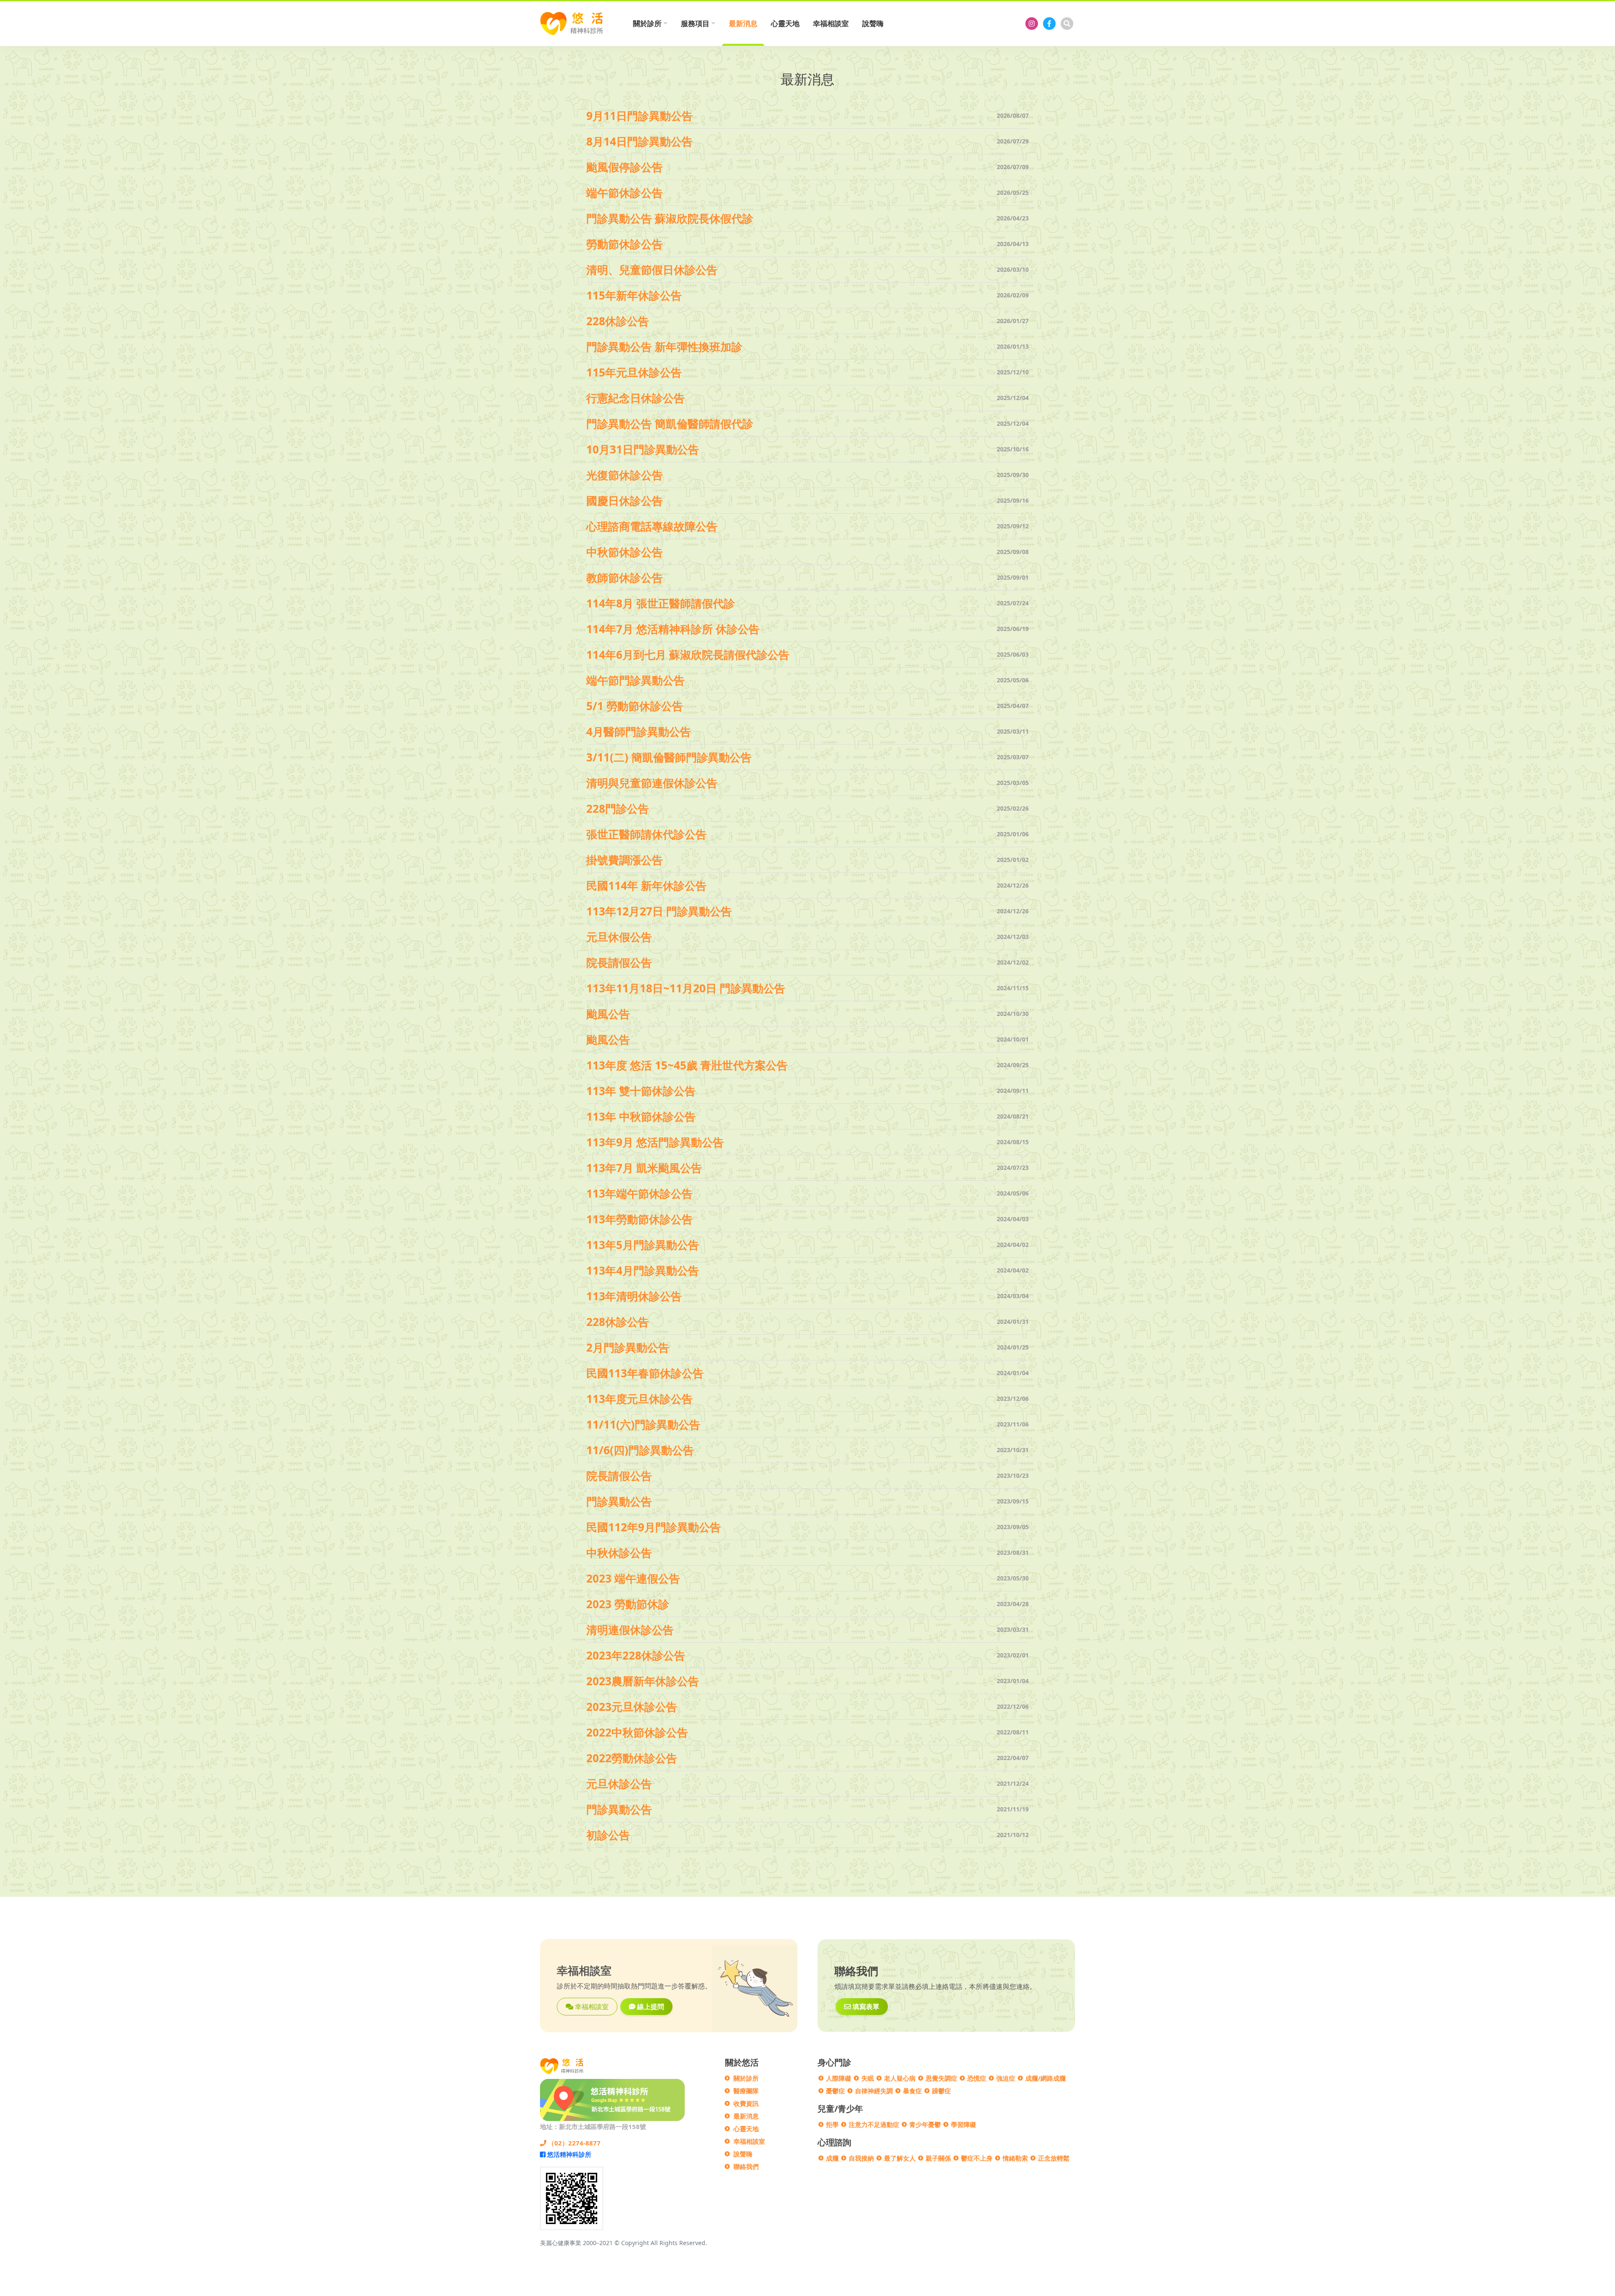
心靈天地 (785, 23)
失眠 (868, 2078)
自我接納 (861, 2158)
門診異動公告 (619, 1501)
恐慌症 (977, 2078)
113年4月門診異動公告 (643, 1270)
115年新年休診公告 (634, 295)
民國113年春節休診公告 (645, 1373)
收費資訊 (746, 2103)
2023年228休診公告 (636, 1655)
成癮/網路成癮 (1046, 2078)
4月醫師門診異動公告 (639, 732)
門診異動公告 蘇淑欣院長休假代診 (670, 218)
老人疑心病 (900, 2078)
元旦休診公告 (619, 1784)
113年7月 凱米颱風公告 (644, 1168)
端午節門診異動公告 (635, 680)
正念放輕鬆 (1054, 2158)
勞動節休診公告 (625, 244)
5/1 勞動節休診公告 (635, 706)
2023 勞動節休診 (628, 1604)
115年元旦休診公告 (634, 372)
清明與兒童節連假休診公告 (652, 783)
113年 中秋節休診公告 (641, 1116)
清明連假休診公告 (630, 1630)
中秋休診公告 (619, 1553)
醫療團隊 (746, 2091)
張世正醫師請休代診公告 (646, 834)
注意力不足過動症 (874, 2124)
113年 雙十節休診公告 (641, 1091)
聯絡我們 (746, 2166)
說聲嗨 (873, 23)
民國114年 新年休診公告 (646, 886)
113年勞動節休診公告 (639, 1219)
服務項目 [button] (695, 23)
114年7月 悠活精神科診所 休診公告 (673, 629)
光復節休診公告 (625, 475)
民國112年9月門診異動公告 (654, 1527)
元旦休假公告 (619, 937)
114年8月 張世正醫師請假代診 (661, 603)
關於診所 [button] (647, 23)
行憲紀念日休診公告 (635, 398)
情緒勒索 (1015, 2158)
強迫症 (1006, 2078)
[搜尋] (1067, 24)
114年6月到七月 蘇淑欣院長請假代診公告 (688, 655)
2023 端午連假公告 (633, 1578)
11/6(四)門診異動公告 (640, 1450)
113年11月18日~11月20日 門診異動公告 (686, 988)
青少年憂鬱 (925, 2124)
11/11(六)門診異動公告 (643, 1424)
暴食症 (912, 2091)
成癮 (832, 2158)
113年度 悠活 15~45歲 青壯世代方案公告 (687, 1065)
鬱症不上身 (977, 2158)
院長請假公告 (619, 962)
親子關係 (938, 2158)
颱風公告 (608, 1014)
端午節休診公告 (625, 193)
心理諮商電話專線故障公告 (652, 526)
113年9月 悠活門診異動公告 (655, 1142)
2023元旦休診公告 (632, 1707)
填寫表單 (865, 2007)
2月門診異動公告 (628, 1347)
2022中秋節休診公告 (637, 1732)
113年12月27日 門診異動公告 (659, 911)
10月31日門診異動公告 (643, 449)
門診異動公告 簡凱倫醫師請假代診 (670, 424)
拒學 (832, 2124)
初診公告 (608, 1835)
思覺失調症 (941, 2078)
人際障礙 (839, 2078)
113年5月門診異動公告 (643, 1245)
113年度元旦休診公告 (639, 1399)
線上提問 (650, 2007)
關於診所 (746, 2078)
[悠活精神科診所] (1032, 24)
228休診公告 (618, 321)
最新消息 (743, 23)
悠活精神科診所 (568, 2154)
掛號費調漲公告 (625, 860)
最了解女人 (900, 2158)
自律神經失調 (874, 2091)
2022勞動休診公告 (632, 1758)
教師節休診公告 (625, 578)
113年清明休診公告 (634, 1296)
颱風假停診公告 (625, 167)
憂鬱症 (835, 2091)
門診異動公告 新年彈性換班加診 (664, 347)
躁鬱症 (941, 2091)
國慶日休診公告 (625, 501)
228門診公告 (618, 809)
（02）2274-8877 (573, 2143)
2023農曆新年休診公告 (643, 1681)
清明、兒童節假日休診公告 (652, 270)
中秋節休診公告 (625, 552)
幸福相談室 (831, 23)
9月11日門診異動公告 (639, 116)
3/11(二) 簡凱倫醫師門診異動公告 (669, 757)
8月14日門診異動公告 (639, 141)
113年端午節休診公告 (639, 1193)
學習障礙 (964, 2124)
